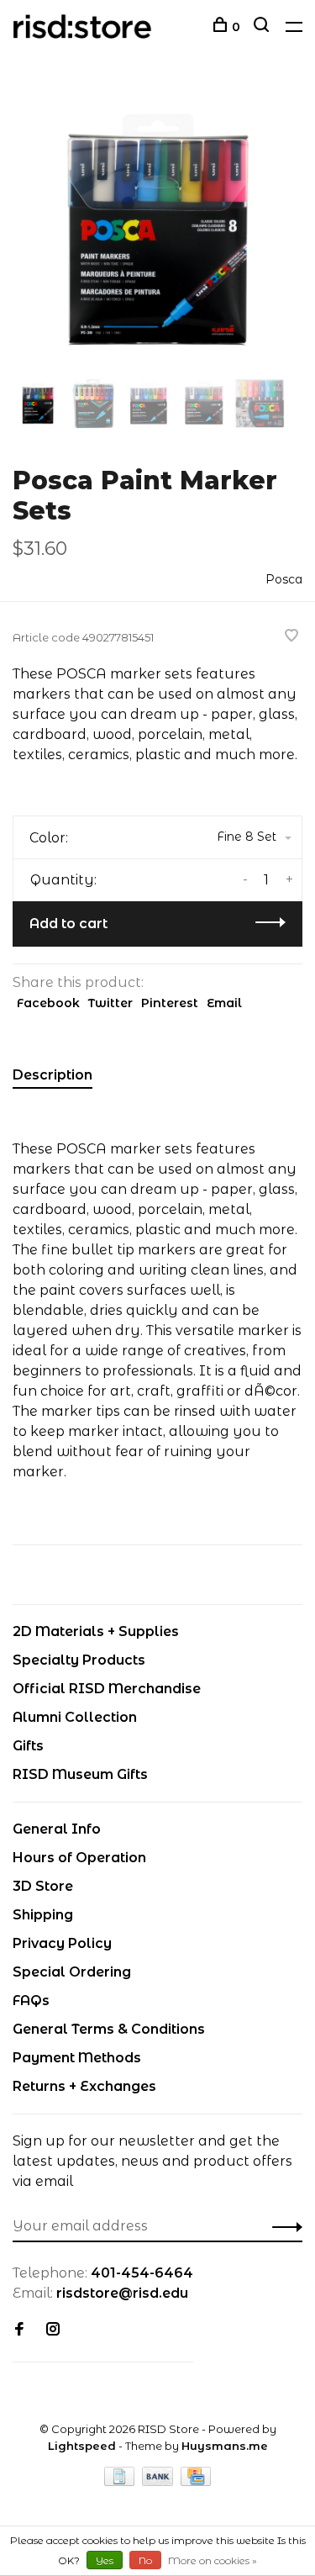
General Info (57, 1829)
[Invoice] (121, 2481)
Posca (284, 579)
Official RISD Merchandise (107, 1689)
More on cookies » (213, 2560)
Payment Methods (77, 2058)
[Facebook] (19, 2330)
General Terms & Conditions (109, 2029)
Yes (105, 2560)
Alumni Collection (75, 1717)
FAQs (31, 2001)
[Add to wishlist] (291, 637)
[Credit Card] (196, 2481)
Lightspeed (82, 2446)
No (145, 2560)
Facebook (48, 1003)
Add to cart (68, 924)
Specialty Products (79, 1660)
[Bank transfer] (159, 2481)
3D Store (43, 1886)
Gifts (28, 1746)
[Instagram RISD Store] (53, 2330)
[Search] (263, 27)
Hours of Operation (79, 1858)
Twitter (110, 1003)
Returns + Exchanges (84, 2086)
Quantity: (63, 880)
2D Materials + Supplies (96, 1631)
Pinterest (170, 1003)
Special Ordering (72, 1972)
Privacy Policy (62, 1943)
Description (52, 1075)
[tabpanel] (157, 229)
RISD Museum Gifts (80, 1774)
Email (224, 1003)
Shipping (43, 1915)
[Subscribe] (283, 2226)
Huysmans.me (225, 2446)
